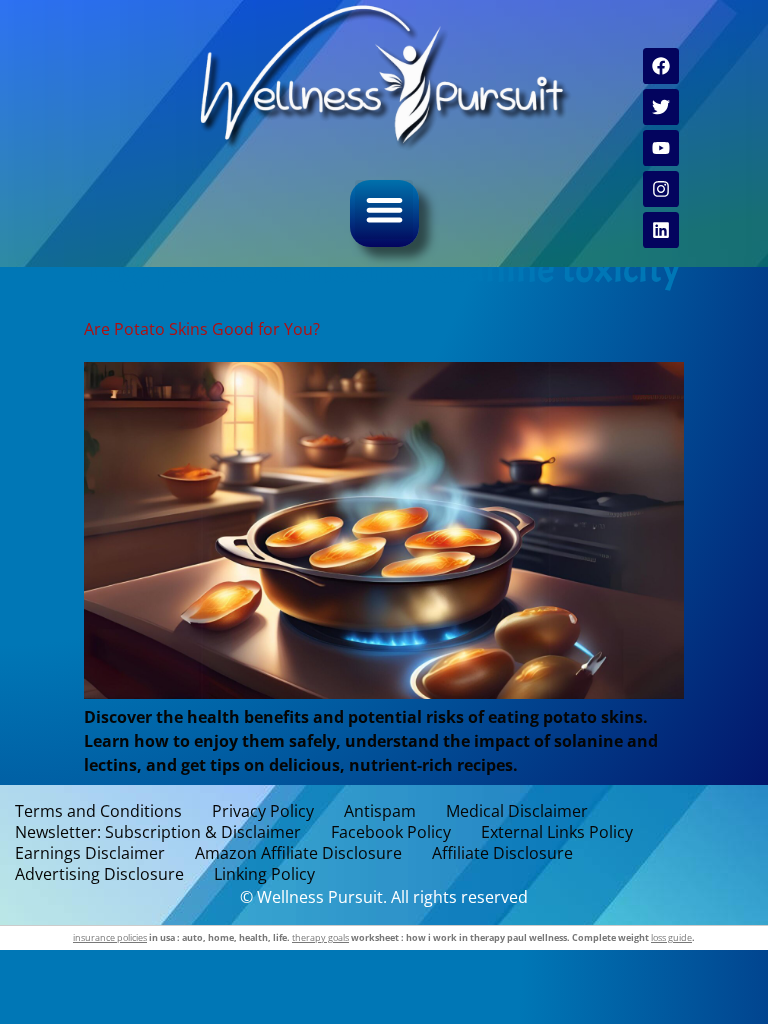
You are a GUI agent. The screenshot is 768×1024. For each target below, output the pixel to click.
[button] (384, 209)
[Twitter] (661, 107)
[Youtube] (661, 148)
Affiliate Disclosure (502, 853)
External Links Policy (557, 832)
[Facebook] (661, 66)
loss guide (671, 937)
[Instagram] (661, 189)
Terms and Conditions (98, 811)
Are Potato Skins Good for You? (202, 329)
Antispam (380, 811)
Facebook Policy (391, 832)
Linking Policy (264, 874)
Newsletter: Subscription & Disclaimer (158, 832)
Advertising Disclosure (99, 874)
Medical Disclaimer (517, 811)
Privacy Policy (263, 811)
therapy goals (320, 937)
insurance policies (110, 937)
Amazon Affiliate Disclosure (298, 853)
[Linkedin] (661, 230)
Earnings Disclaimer (90, 853)
